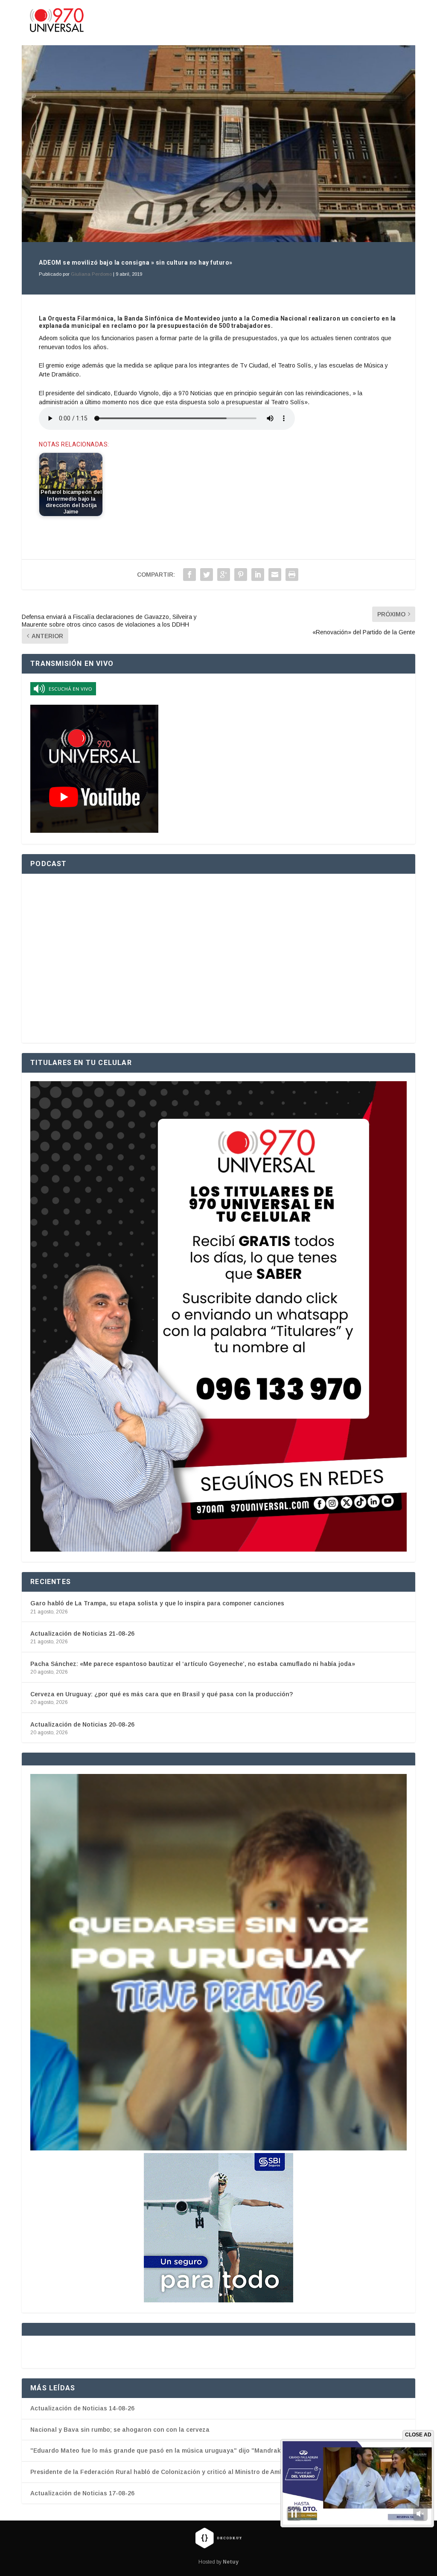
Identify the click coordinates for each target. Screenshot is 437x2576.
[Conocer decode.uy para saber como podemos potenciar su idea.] (218, 2538)
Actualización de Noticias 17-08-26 (82, 2493)
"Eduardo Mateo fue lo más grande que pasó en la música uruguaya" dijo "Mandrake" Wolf (166, 2451)
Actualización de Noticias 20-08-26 (82, 1724)
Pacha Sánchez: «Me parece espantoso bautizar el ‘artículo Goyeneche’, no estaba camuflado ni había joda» (193, 1664)
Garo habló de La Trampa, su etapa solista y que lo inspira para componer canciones (157, 1603)
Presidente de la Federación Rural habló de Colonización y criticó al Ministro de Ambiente (164, 2472)
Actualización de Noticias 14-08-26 (82, 2408)
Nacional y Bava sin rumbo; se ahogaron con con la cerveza (120, 2430)
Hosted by (218, 2562)
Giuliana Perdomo (91, 274)
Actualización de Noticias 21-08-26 (82, 1634)
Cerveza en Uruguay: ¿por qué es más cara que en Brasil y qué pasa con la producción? (162, 1694)
